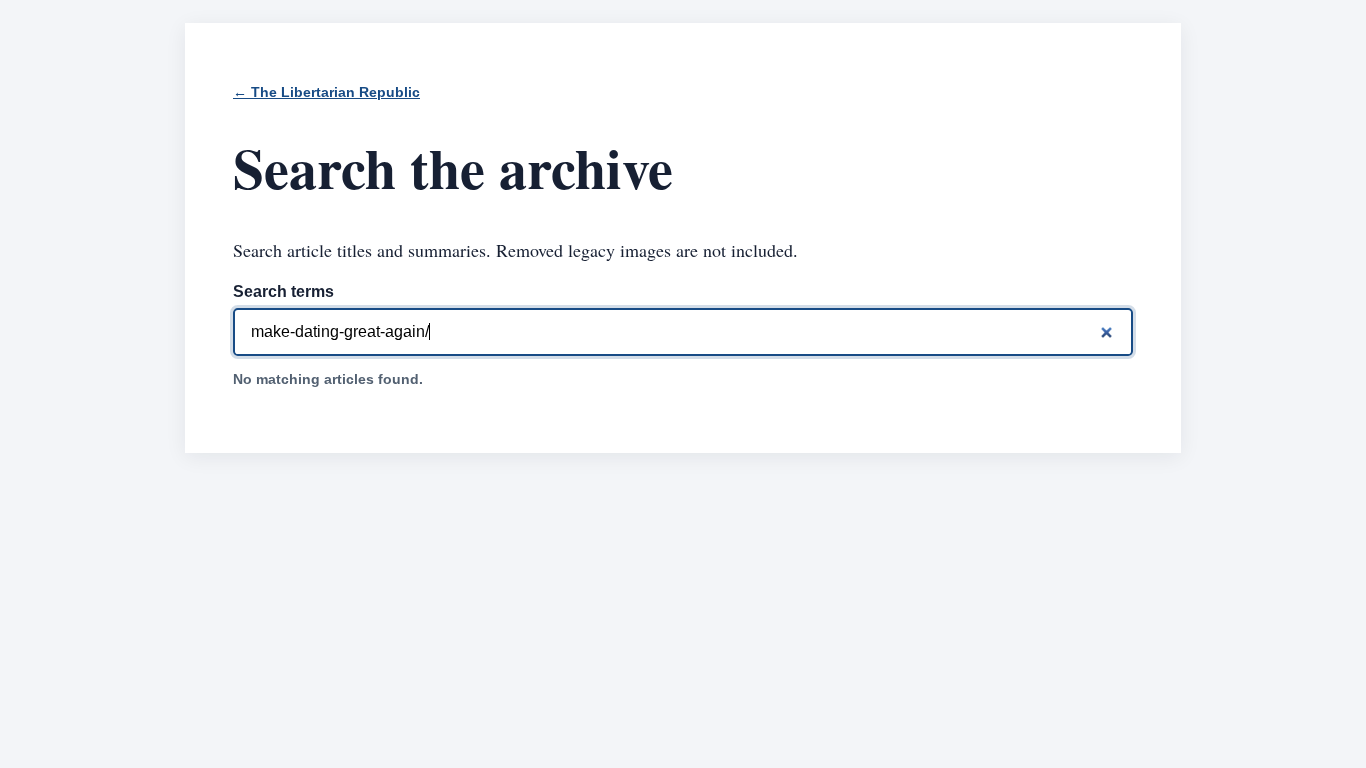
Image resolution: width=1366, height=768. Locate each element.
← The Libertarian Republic (326, 92)
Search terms (283, 291)
